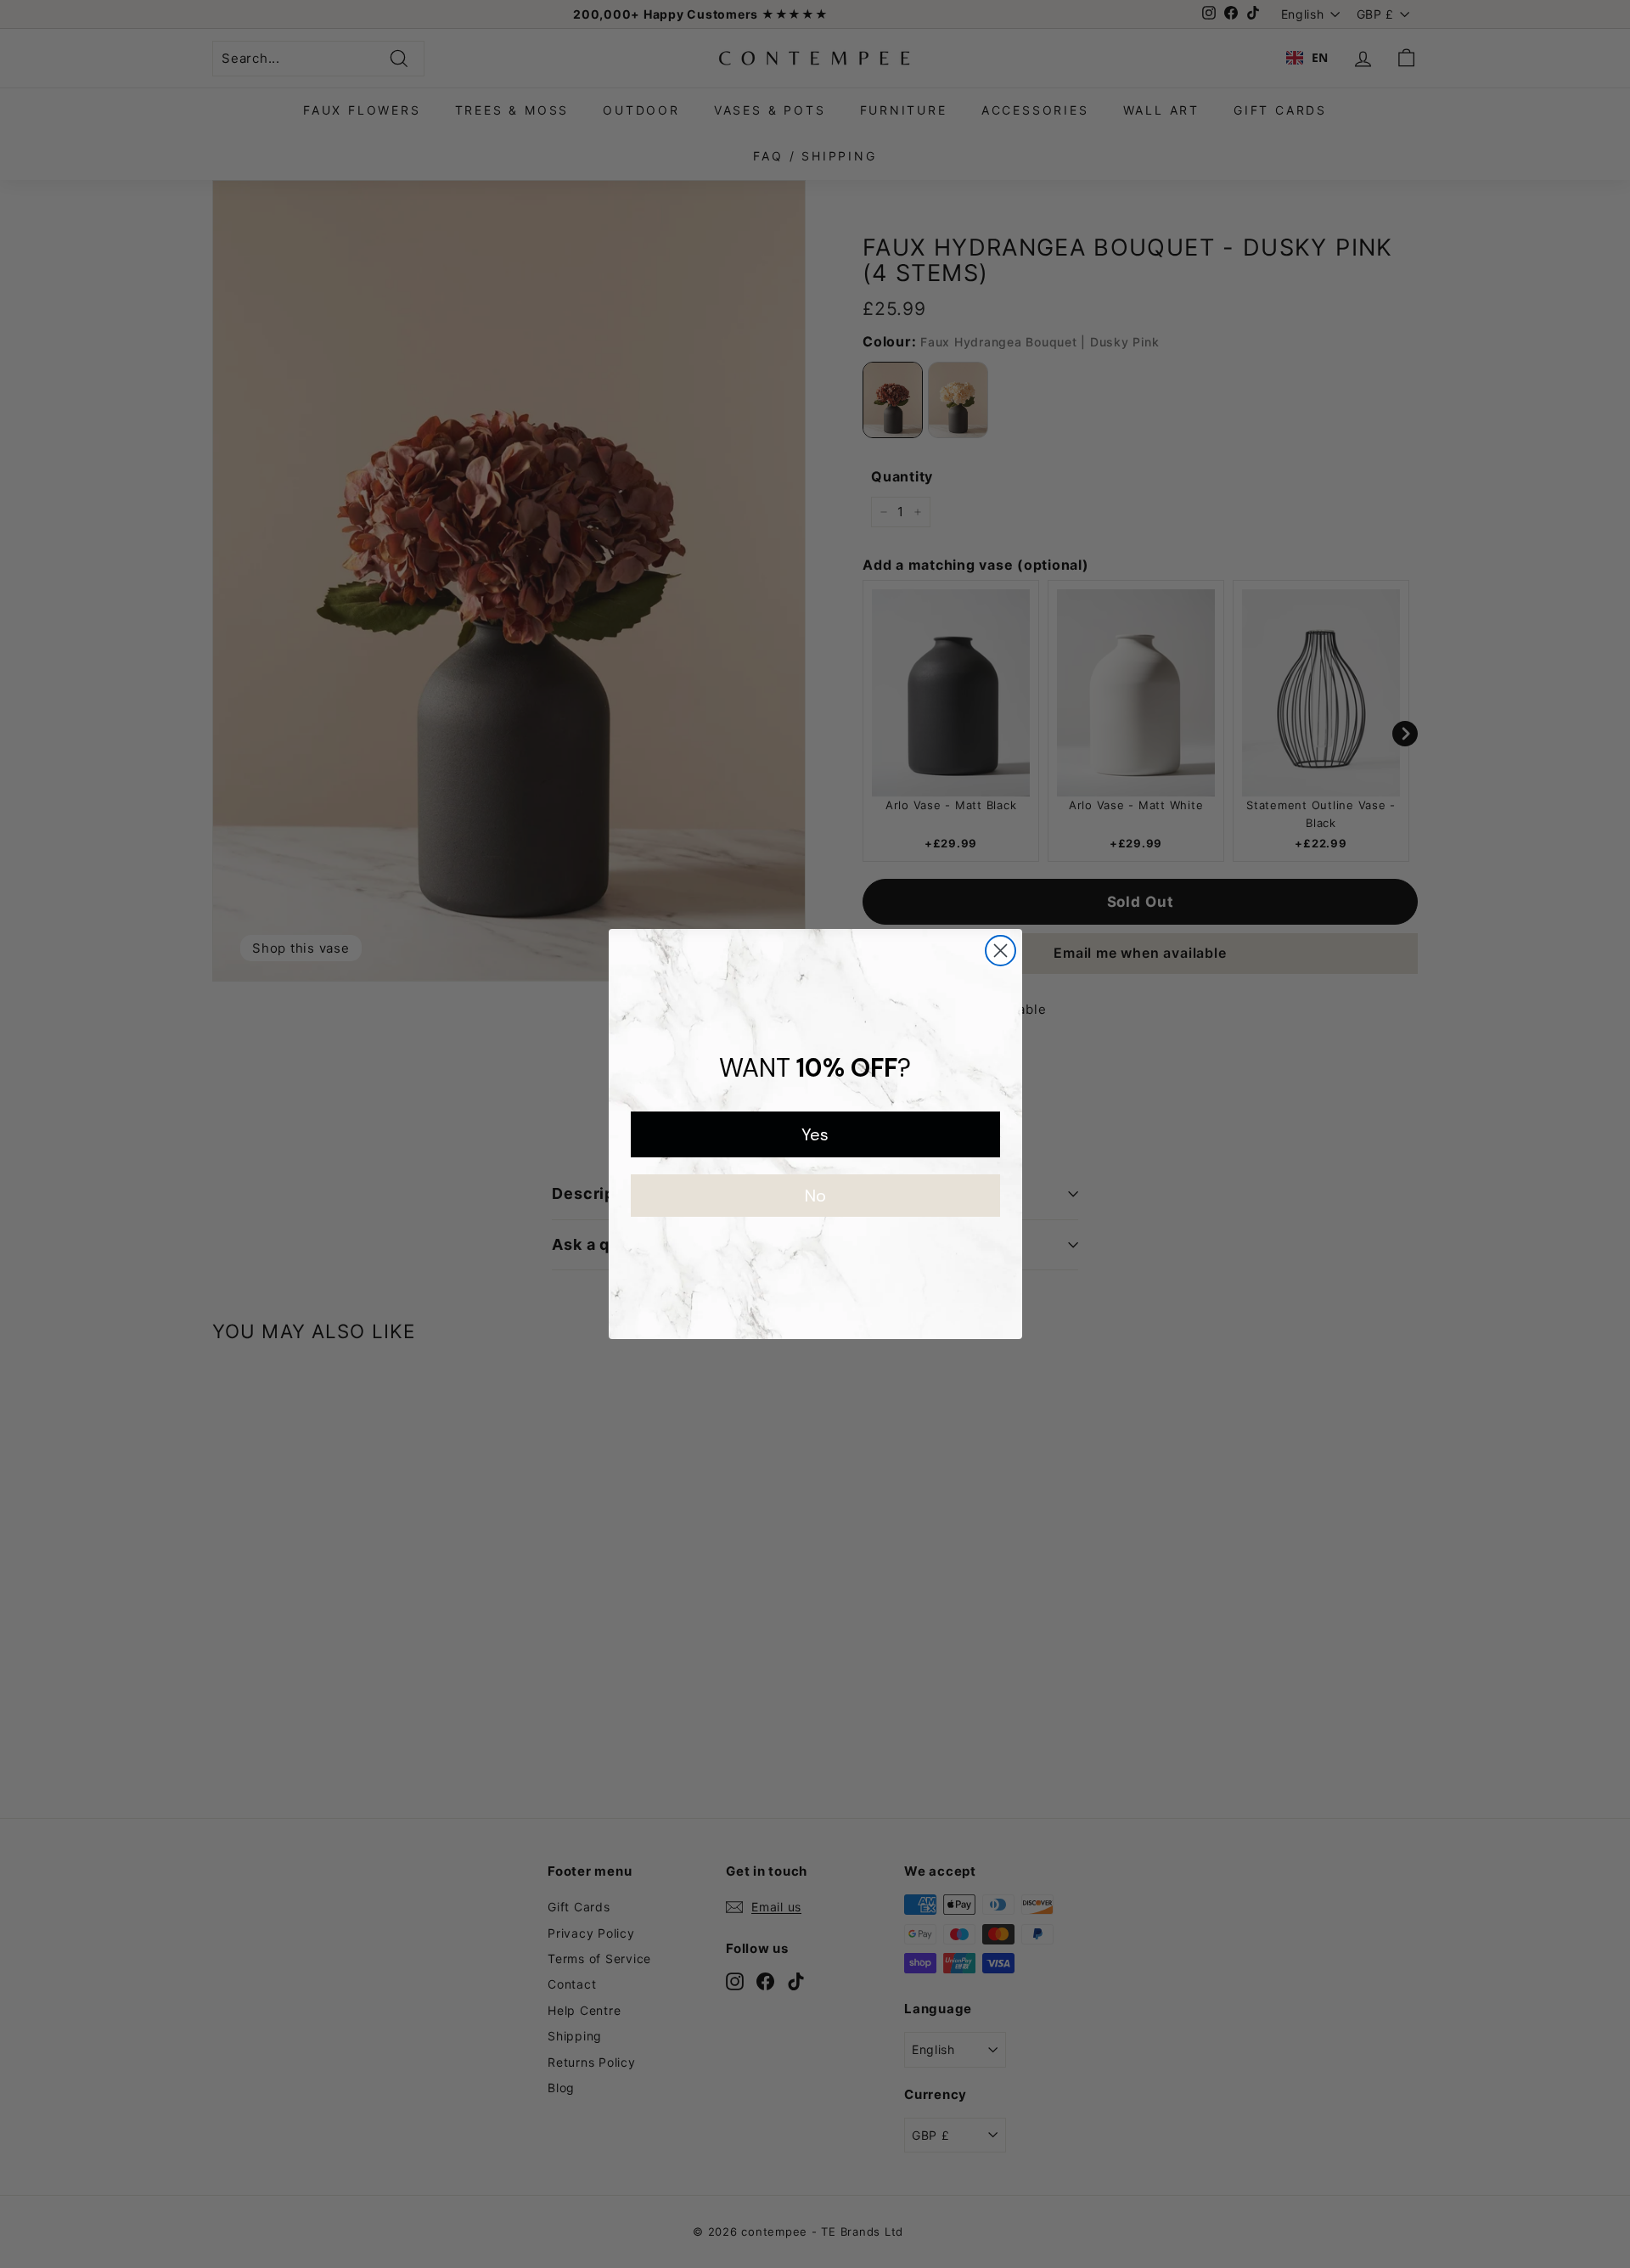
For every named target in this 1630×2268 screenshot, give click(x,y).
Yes (815, 1134)
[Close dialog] (1000, 951)
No (815, 1196)
